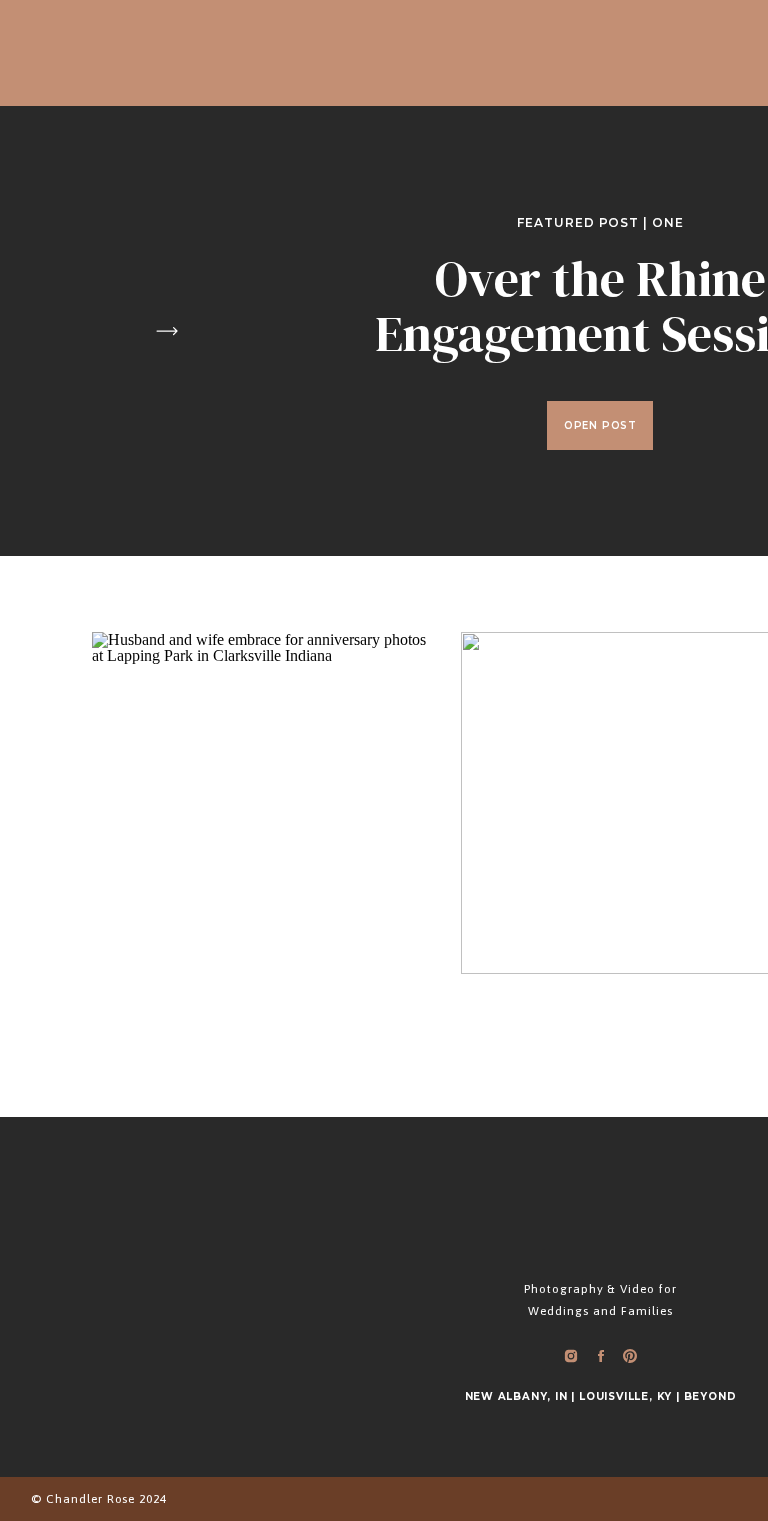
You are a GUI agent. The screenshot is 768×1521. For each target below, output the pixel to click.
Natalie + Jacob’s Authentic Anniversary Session (264, 772)
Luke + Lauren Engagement (632, 739)
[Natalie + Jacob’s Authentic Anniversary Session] (263, 803)
